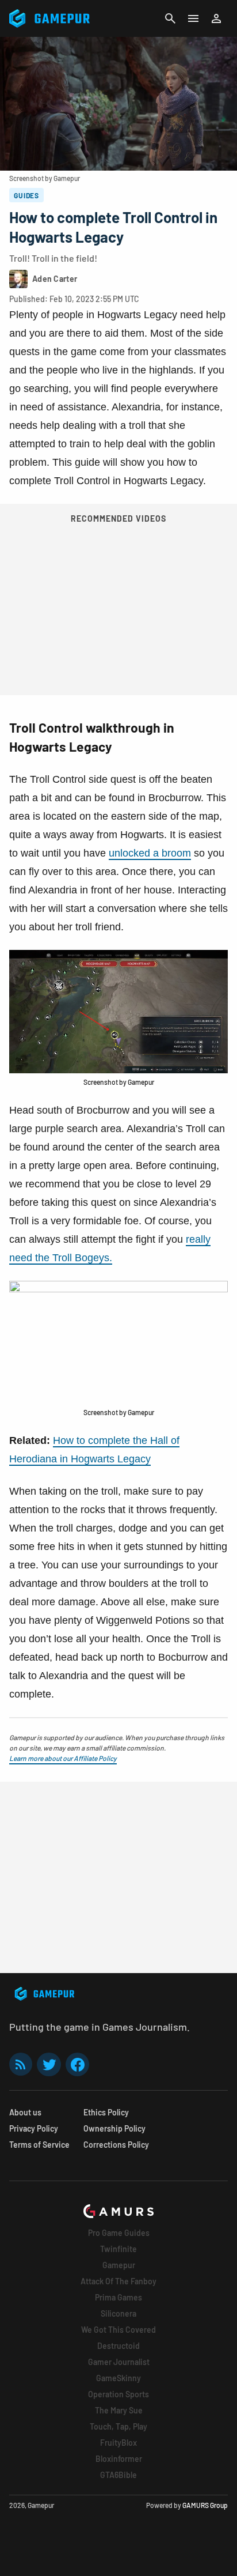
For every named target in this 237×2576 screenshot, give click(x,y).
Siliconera (118, 2313)
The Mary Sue (119, 2410)
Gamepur (119, 2265)
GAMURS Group (205, 2505)
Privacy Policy (34, 2128)
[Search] (170, 18)
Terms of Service (39, 2145)
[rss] (21, 2064)
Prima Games (118, 2297)
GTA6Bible (118, 2475)
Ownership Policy (114, 2128)
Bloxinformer (119, 2459)
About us (25, 2112)
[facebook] (77, 2064)
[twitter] (49, 2064)
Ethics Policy (106, 2112)
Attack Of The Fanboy (118, 2281)
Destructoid (118, 2346)
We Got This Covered (118, 2330)
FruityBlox (118, 2443)
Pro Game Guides (119, 2233)
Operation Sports (118, 2394)
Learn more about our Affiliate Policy (63, 1758)
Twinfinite (118, 2249)
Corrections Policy (116, 2145)
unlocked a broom (150, 853)
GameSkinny (118, 2378)
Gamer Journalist (119, 2362)
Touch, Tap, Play (118, 2426)
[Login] (216, 18)
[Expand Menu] (193, 18)
